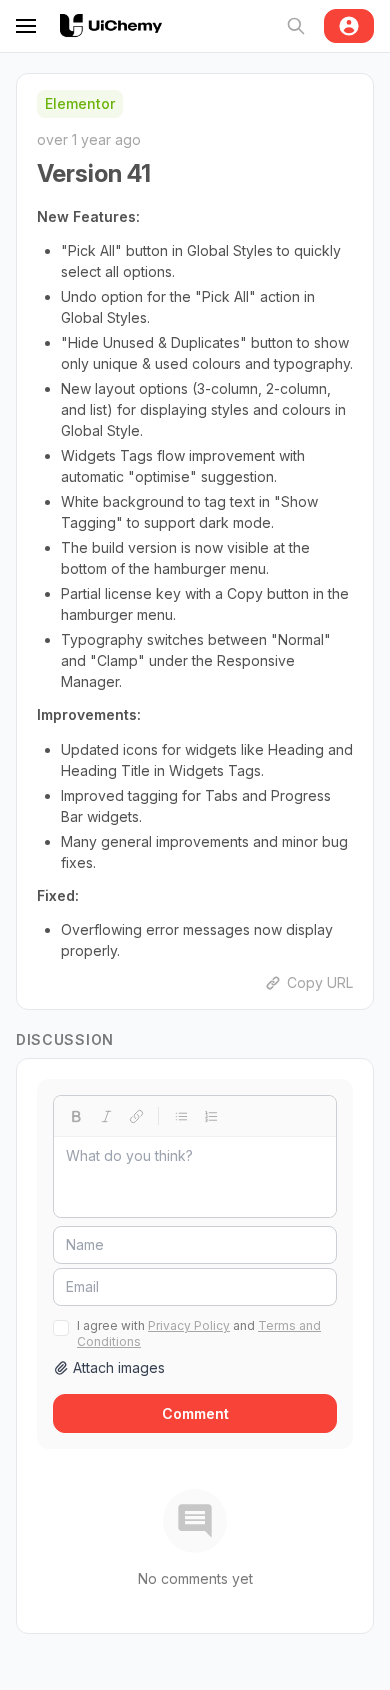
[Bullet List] (181, 1116)
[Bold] (76, 1116)
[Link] (136, 1116)
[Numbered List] (211, 1116)
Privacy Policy (189, 1325)
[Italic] (106, 1116)
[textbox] (195, 1177)
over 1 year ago (89, 139)
